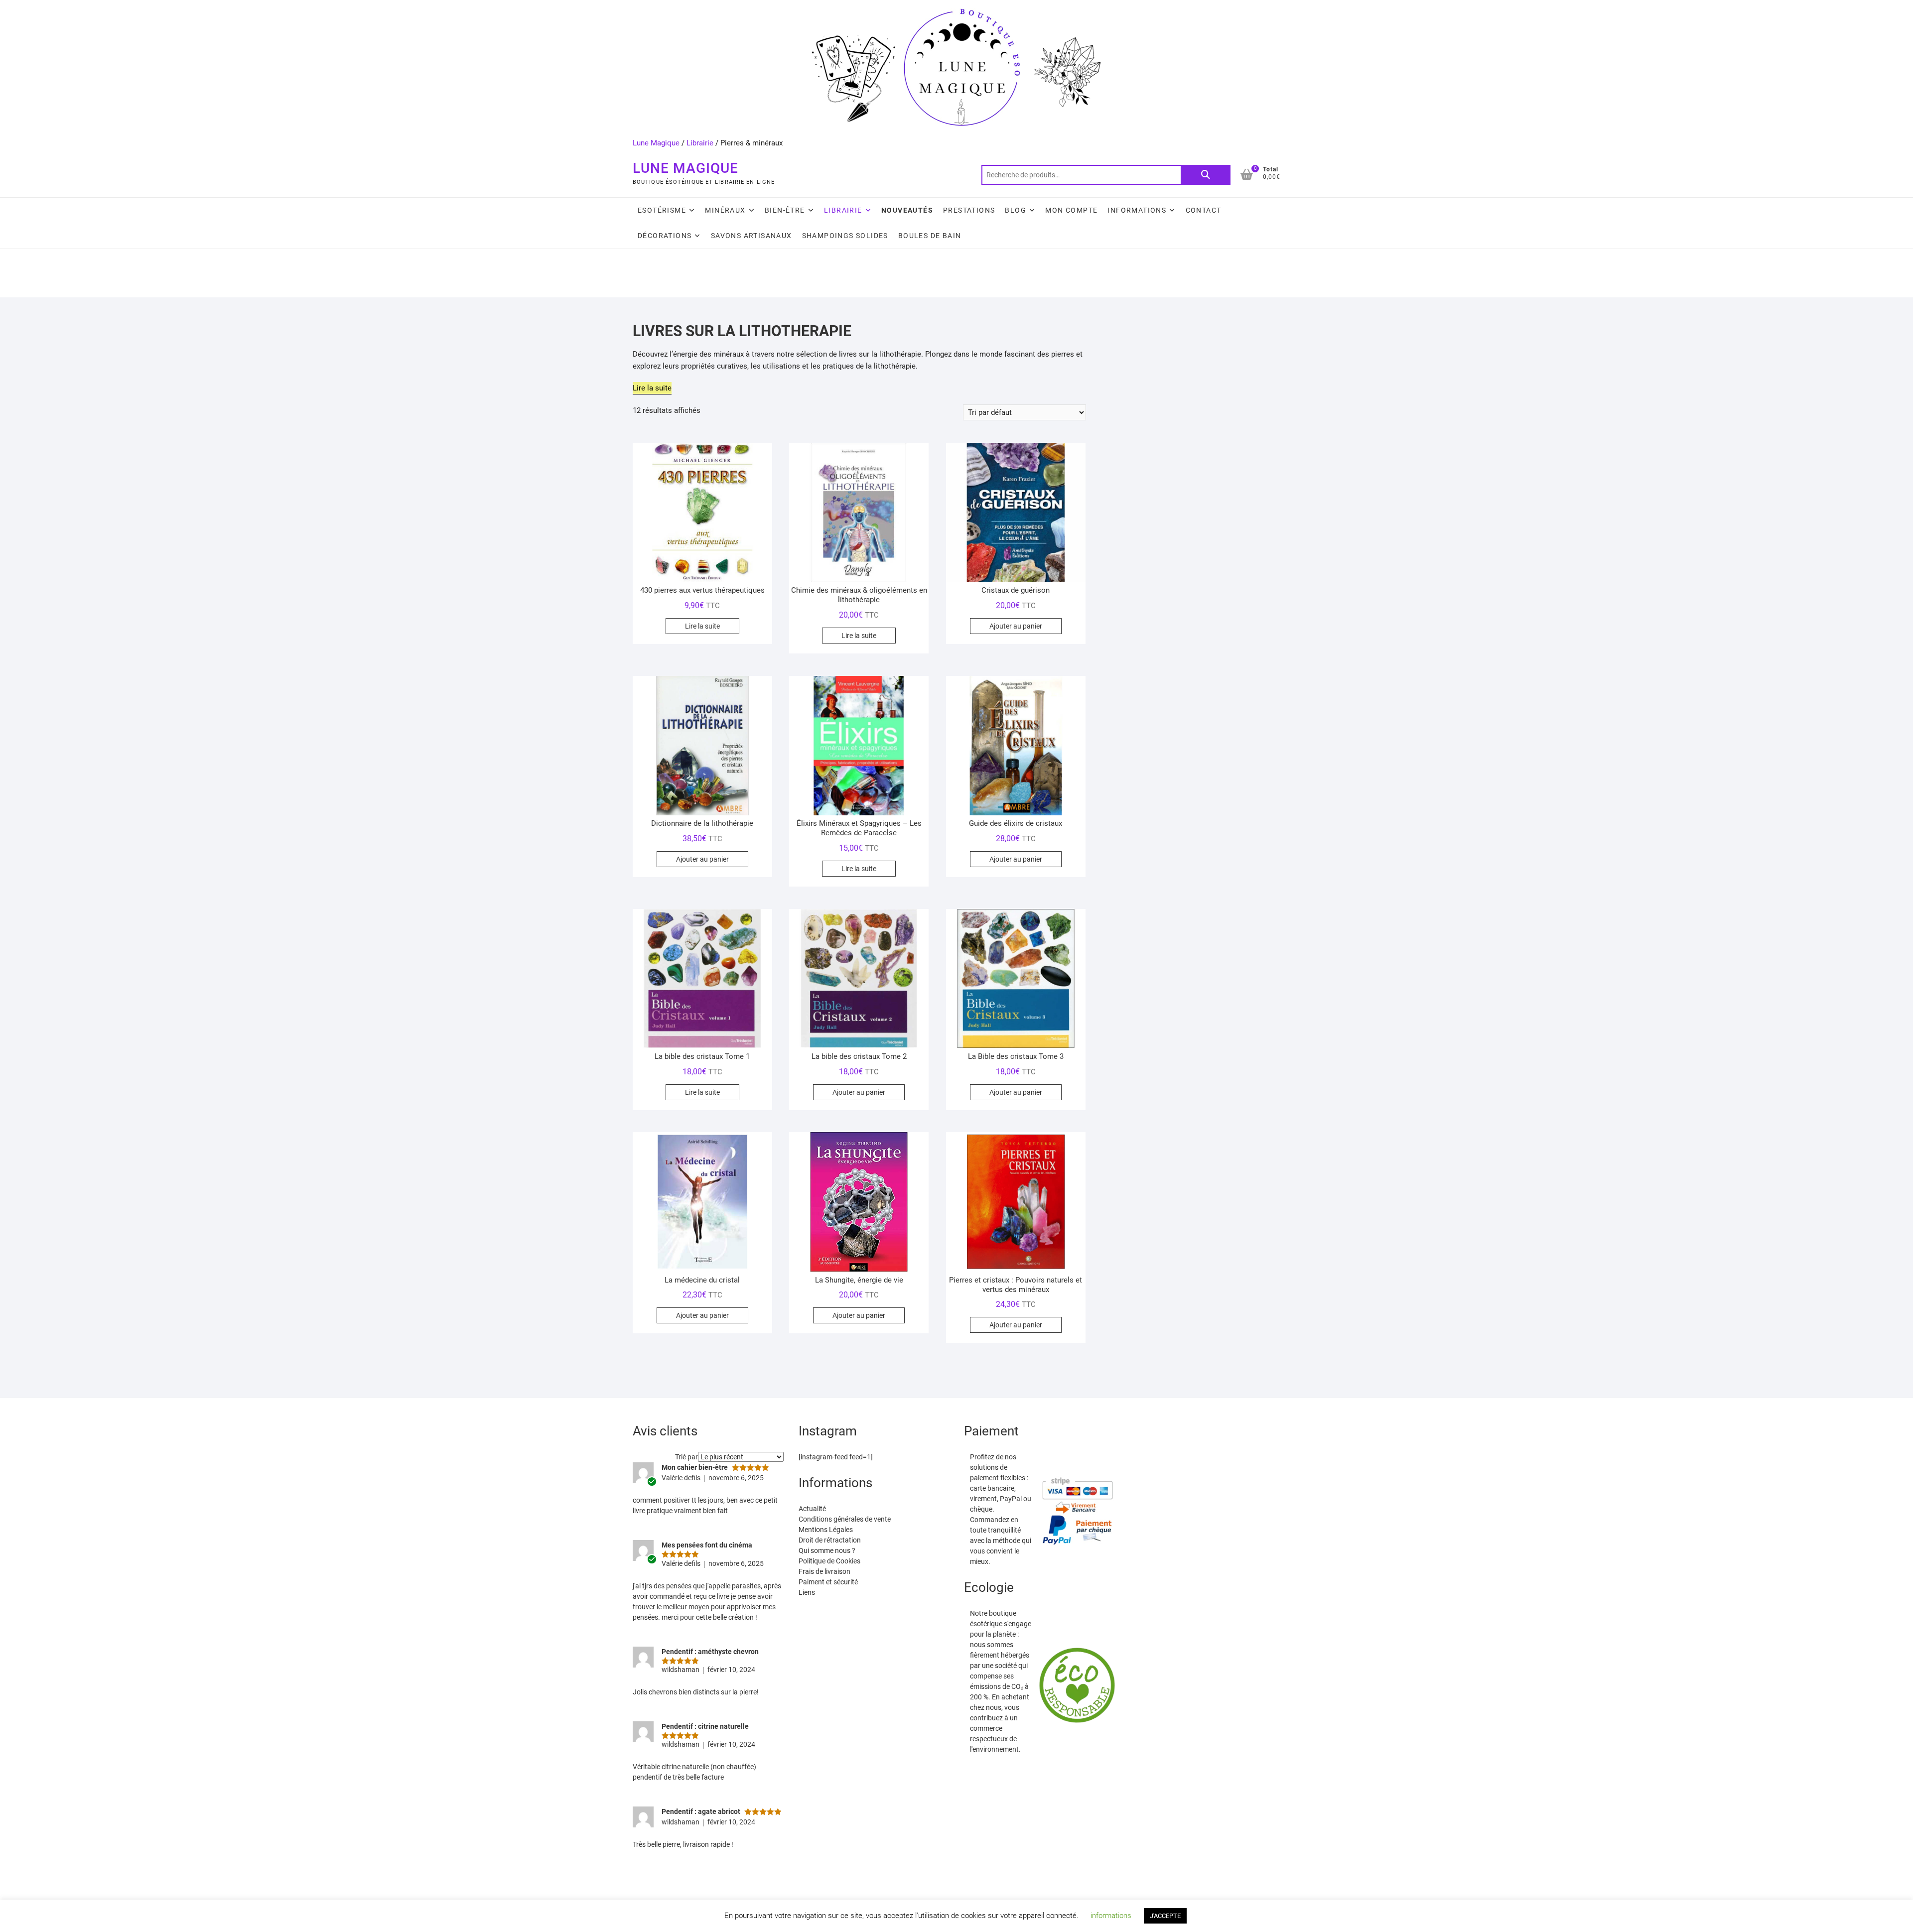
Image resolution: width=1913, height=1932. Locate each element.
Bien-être (785, 210)
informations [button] (1111, 1916)
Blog (1016, 210)
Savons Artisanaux (752, 236)
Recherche (1206, 175)
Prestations (969, 210)
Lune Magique (656, 143)
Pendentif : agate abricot (701, 1811)
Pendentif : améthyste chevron (710, 1652)
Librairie (700, 143)
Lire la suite (702, 626)
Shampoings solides (845, 236)
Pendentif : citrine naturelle (705, 1726)
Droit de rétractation (830, 1540)
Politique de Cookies (829, 1561)
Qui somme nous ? (827, 1550)
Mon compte (1071, 210)
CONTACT (1204, 210)
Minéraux (725, 210)
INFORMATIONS (1137, 210)
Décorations (665, 236)
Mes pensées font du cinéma (707, 1545)
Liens (807, 1592)
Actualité (812, 1509)
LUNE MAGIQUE (685, 168)
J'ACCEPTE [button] (1165, 1916)
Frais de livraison (824, 1571)
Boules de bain (930, 236)
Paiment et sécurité (828, 1582)
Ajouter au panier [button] (1016, 626)
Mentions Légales (826, 1530)
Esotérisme (662, 210)
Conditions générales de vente (845, 1519)
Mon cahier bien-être (695, 1467)
